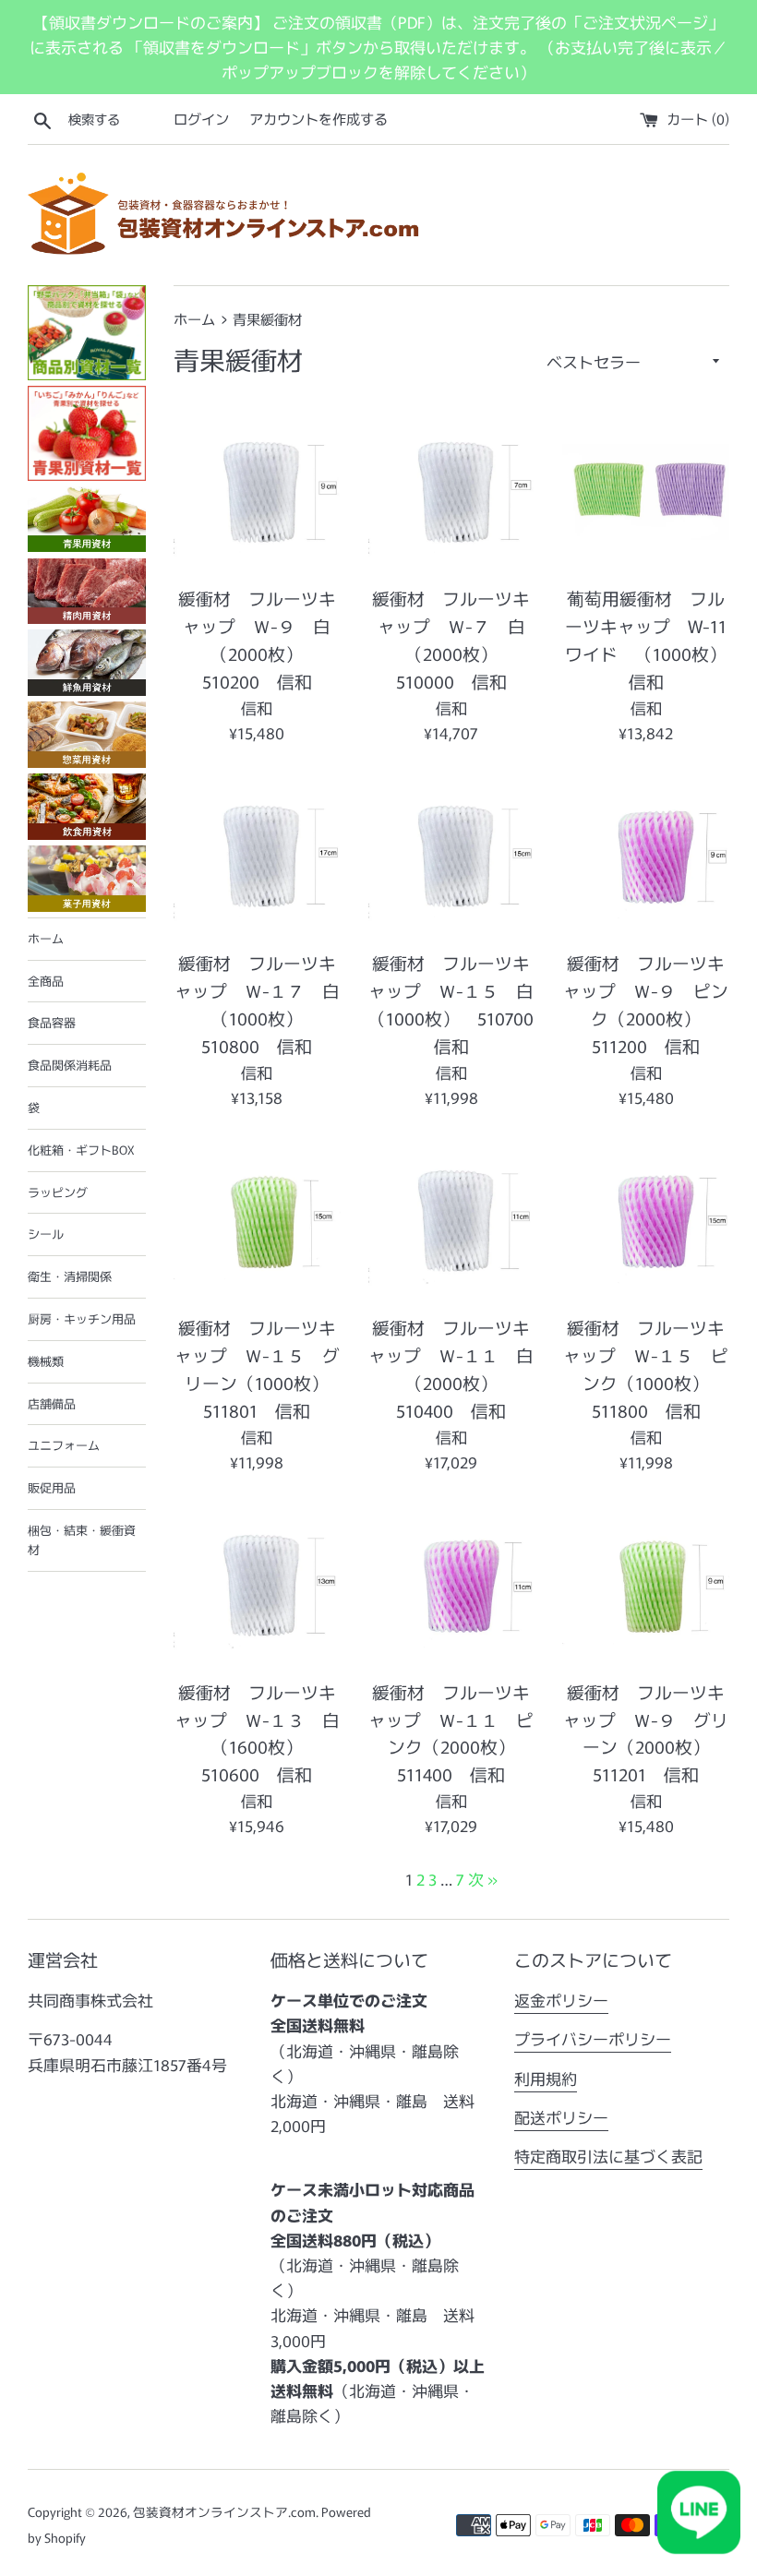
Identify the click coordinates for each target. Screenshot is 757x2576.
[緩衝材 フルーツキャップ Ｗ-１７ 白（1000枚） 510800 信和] (257, 856)
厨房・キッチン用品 (82, 1318)
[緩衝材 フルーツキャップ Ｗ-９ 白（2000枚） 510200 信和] (257, 492)
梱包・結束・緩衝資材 (82, 1540)
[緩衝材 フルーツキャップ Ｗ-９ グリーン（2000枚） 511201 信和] (646, 1585)
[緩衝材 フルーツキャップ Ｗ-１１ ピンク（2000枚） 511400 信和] (452, 1585)
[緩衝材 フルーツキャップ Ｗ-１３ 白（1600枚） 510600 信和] (257, 1585)
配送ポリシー (561, 2117)
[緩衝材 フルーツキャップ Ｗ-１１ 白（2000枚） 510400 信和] (452, 1221)
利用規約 (546, 2078)
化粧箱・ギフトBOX (81, 1150)
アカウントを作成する (318, 118)
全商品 (46, 981)
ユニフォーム (64, 1445)
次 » (483, 1879)
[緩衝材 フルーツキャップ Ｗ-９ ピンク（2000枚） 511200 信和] (646, 856)
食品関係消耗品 (70, 1065)
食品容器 (52, 1022)
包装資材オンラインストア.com (224, 2511)
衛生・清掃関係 (70, 1276)
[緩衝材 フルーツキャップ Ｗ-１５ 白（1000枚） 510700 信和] (452, 856)
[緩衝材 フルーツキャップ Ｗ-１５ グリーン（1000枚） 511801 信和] (257, 1221)
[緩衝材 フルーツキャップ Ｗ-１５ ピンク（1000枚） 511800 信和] (646, 1221)
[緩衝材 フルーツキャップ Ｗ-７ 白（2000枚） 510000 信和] (452, 492)
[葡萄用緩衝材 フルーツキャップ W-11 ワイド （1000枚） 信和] (646, 492)
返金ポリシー (561, 2000)
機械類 (46, 1361)
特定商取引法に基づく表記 (608, 2156)
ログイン (201, 118)
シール (46, 1234)
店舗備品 (52, 1403)
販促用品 (52, 1487)
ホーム (46, 938)
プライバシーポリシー (593, 2038)
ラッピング (58, 1192)
